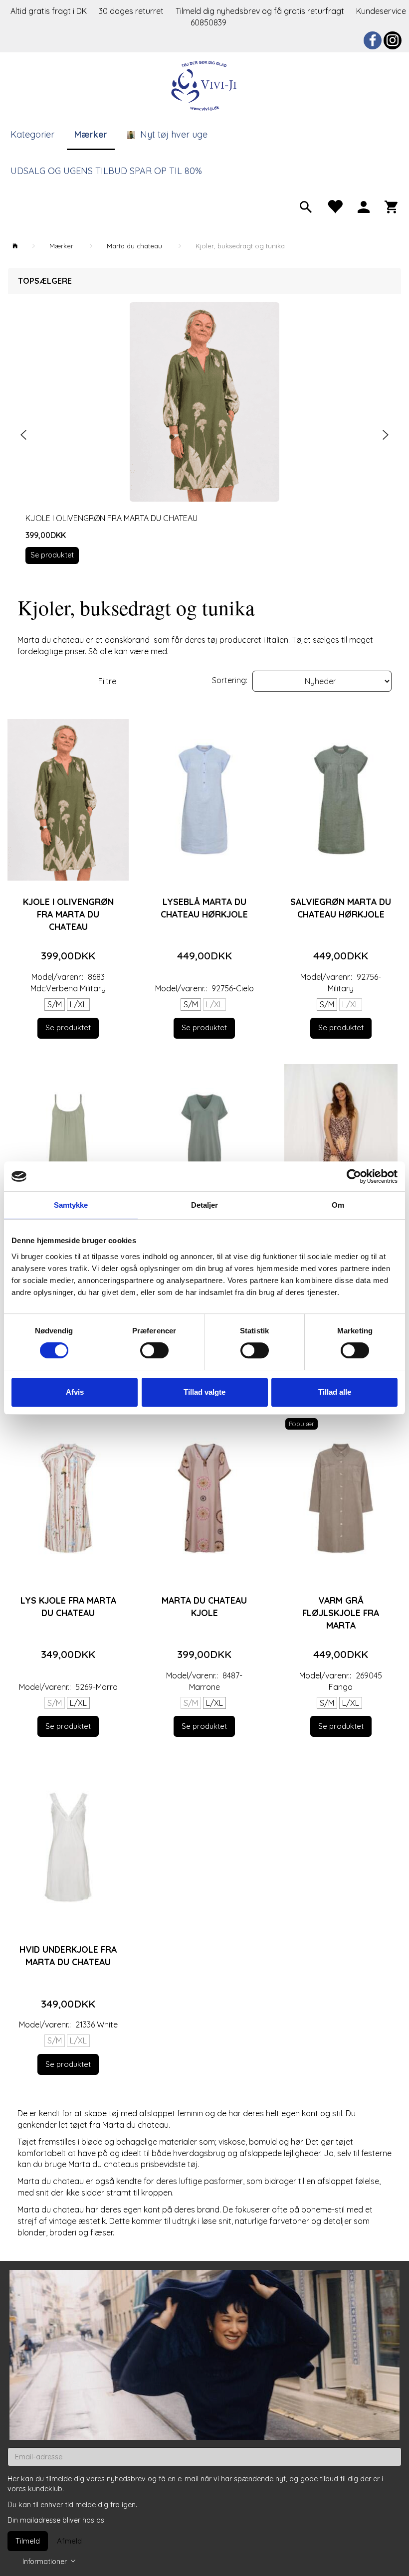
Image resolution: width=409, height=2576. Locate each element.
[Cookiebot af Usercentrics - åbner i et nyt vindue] (354, 1176)
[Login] (364, 206)
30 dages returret (132, 11)
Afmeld (69, 2541)
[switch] (154, 1350)
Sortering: (230, 680)
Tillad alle (335, 1392)
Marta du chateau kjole (204, 1606)
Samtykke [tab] (71, 1205)
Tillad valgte (204, 1392)
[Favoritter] (335, 206)
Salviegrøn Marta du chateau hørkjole (341, 908)
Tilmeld (28, 2541)
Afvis (75, 1392)
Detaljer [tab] (205, 1205)
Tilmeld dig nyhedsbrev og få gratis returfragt (261, 11)
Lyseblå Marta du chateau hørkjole (204, 908)
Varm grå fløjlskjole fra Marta (341, 1613)
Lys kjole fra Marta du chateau (68, 1606)
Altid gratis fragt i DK (49, 11)
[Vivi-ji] (204, 85)
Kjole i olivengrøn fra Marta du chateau (111, 518)
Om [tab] (338, 1205)
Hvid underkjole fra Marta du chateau (68, 1955)
